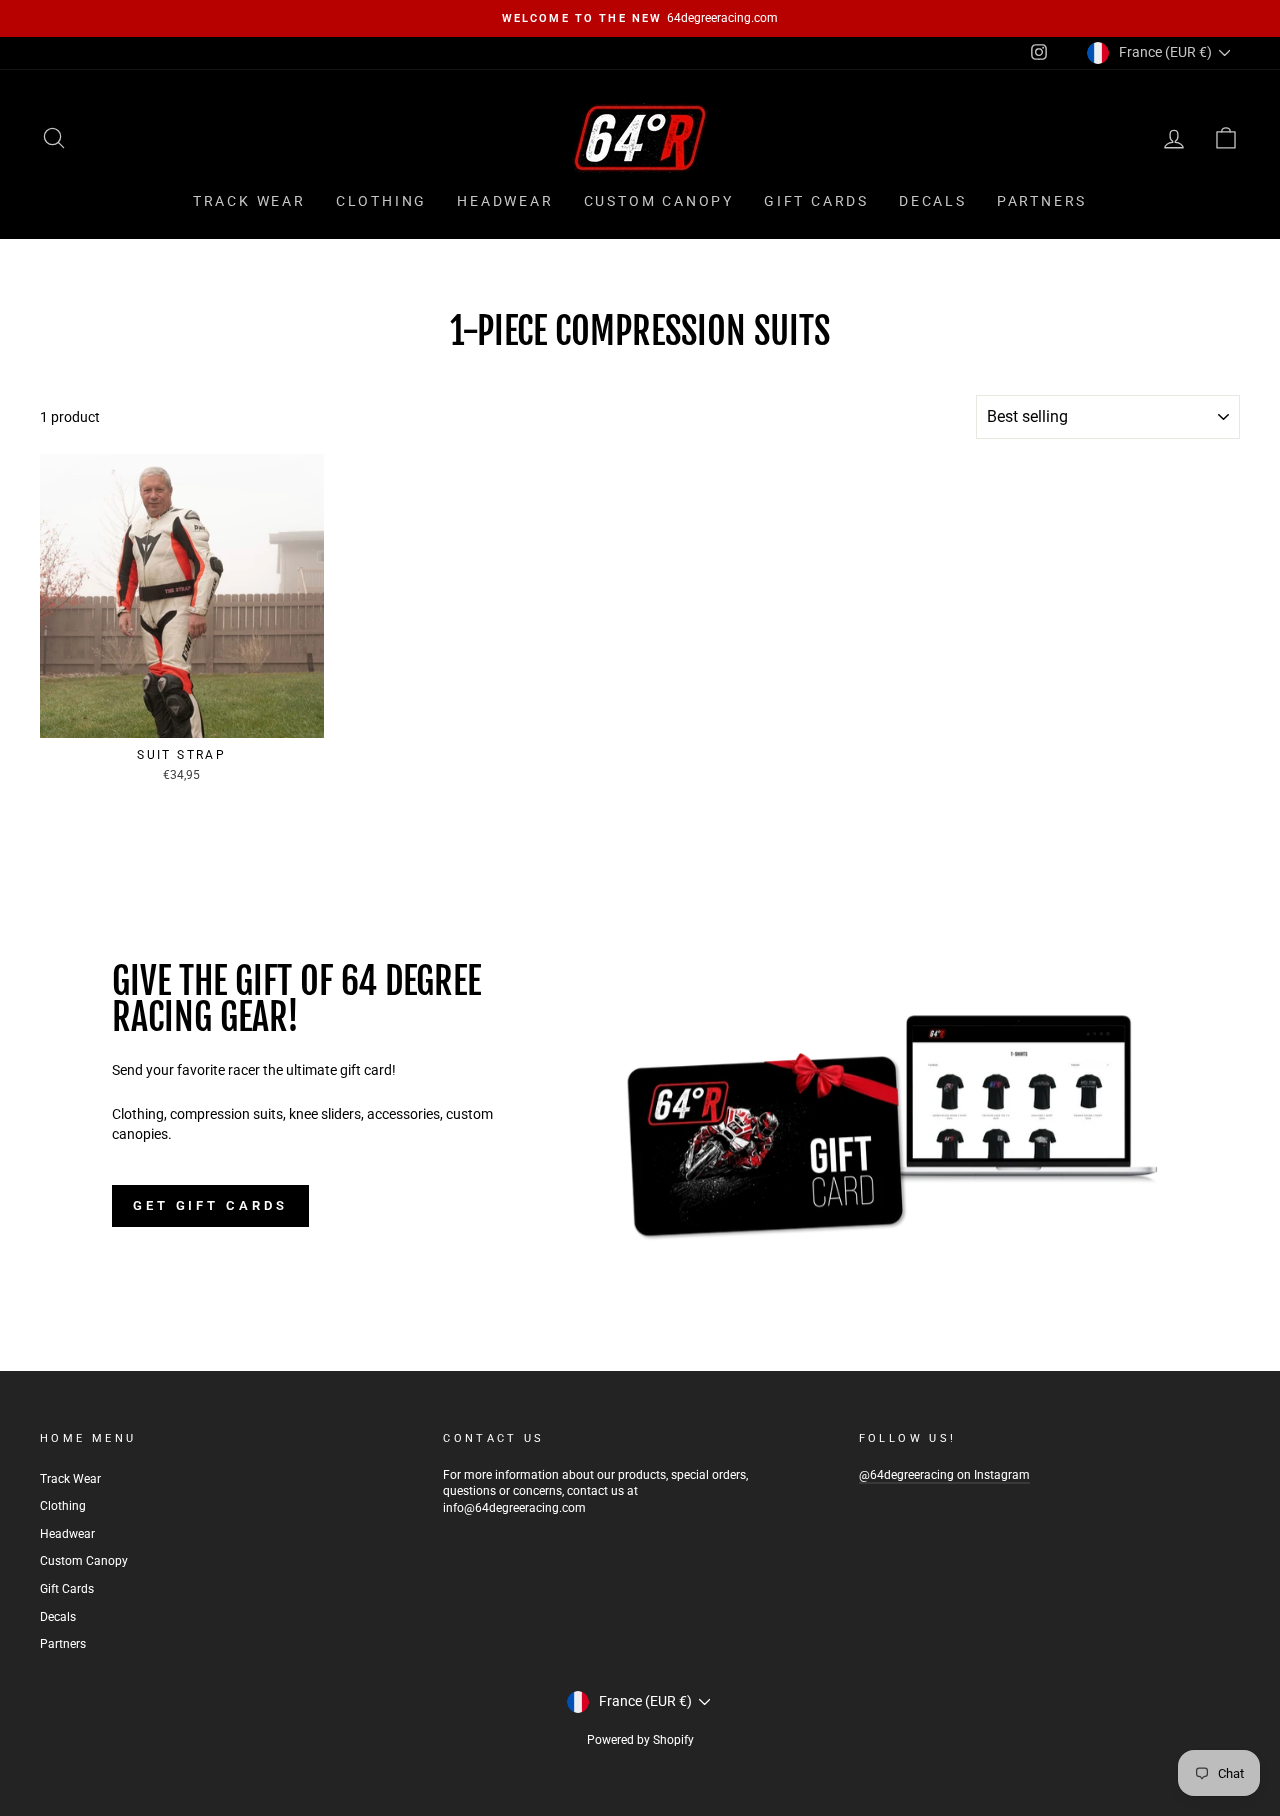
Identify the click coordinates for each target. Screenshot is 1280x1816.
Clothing (381, 201)
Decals (933, 201)
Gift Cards (816, 201)
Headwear (505, 201)
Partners (1042, 201)
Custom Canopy (659, 201)
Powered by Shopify (640, 1740)
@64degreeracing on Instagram (944, 1475)
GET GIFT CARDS (210, 1205)
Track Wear (249, 201)
